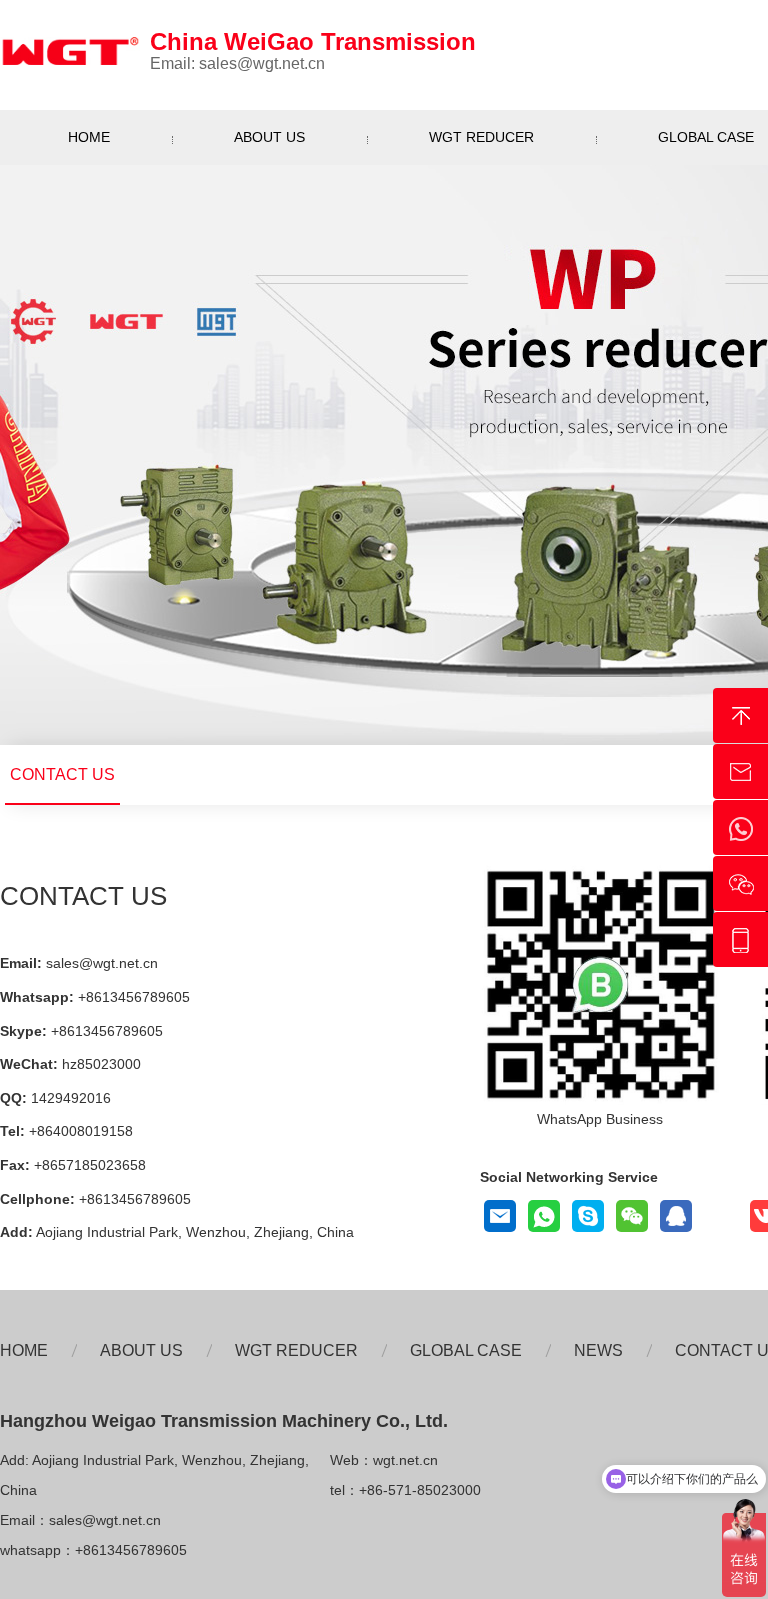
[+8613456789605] (588, 1216)
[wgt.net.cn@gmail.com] (500, 1216)
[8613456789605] (544, 1216)
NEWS (598, 1350)
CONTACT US (62, 774)
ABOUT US (269, 137)
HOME (89, 137)
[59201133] (676, 1216)
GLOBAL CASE (466, 1350)
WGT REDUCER (481, 137)
